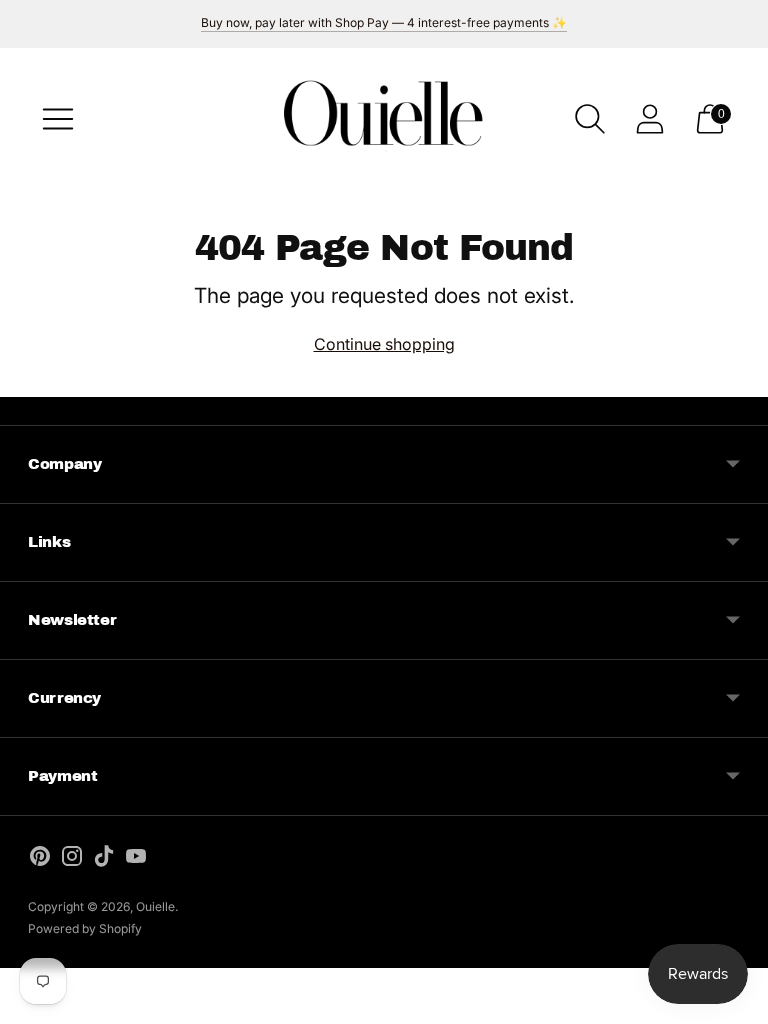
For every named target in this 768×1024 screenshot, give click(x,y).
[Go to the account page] (650, 119)
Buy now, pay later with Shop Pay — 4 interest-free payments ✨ (384, 22)
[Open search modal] (590, 119)
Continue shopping (384, 344)
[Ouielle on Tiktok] (104, 859)
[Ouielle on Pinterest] (40, 859)
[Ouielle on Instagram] (72, 859)
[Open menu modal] (58, 119)
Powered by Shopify (85, 928)
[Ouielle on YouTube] (136, 859)
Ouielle (155, 906)
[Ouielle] (384, 118)
